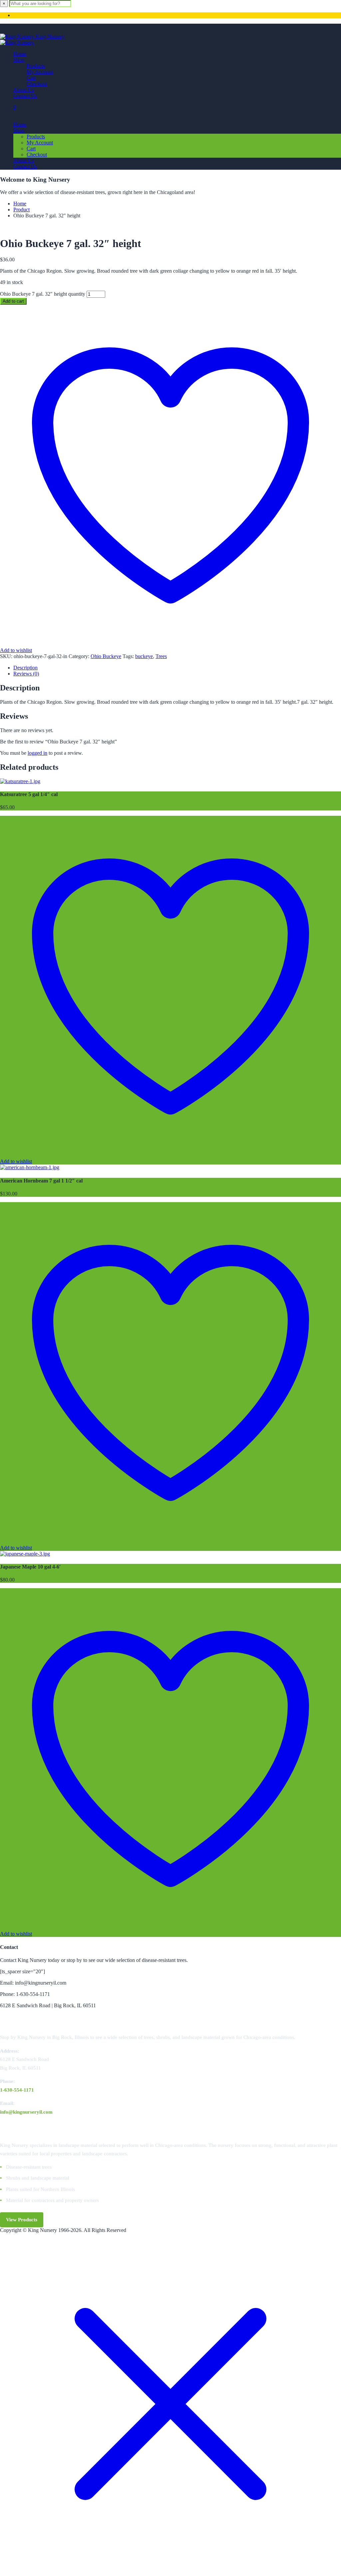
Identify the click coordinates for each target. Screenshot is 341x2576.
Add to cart (13, 301)
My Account (40, 72)
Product (21, 210)
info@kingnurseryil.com (26, 2112)
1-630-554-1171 (17, 2090)
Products (36, 66)
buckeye (144, 656)
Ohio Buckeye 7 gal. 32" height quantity (43, 294)
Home (20, 54)
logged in (37, 753)
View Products (22, 2220)
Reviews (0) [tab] (26, 674)
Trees (161, 656)
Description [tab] (25, 668)
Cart (31, 78)
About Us (24, 90)
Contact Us (25, 96)
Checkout (37, 84)
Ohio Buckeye (106, 656)
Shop (19, 60)
